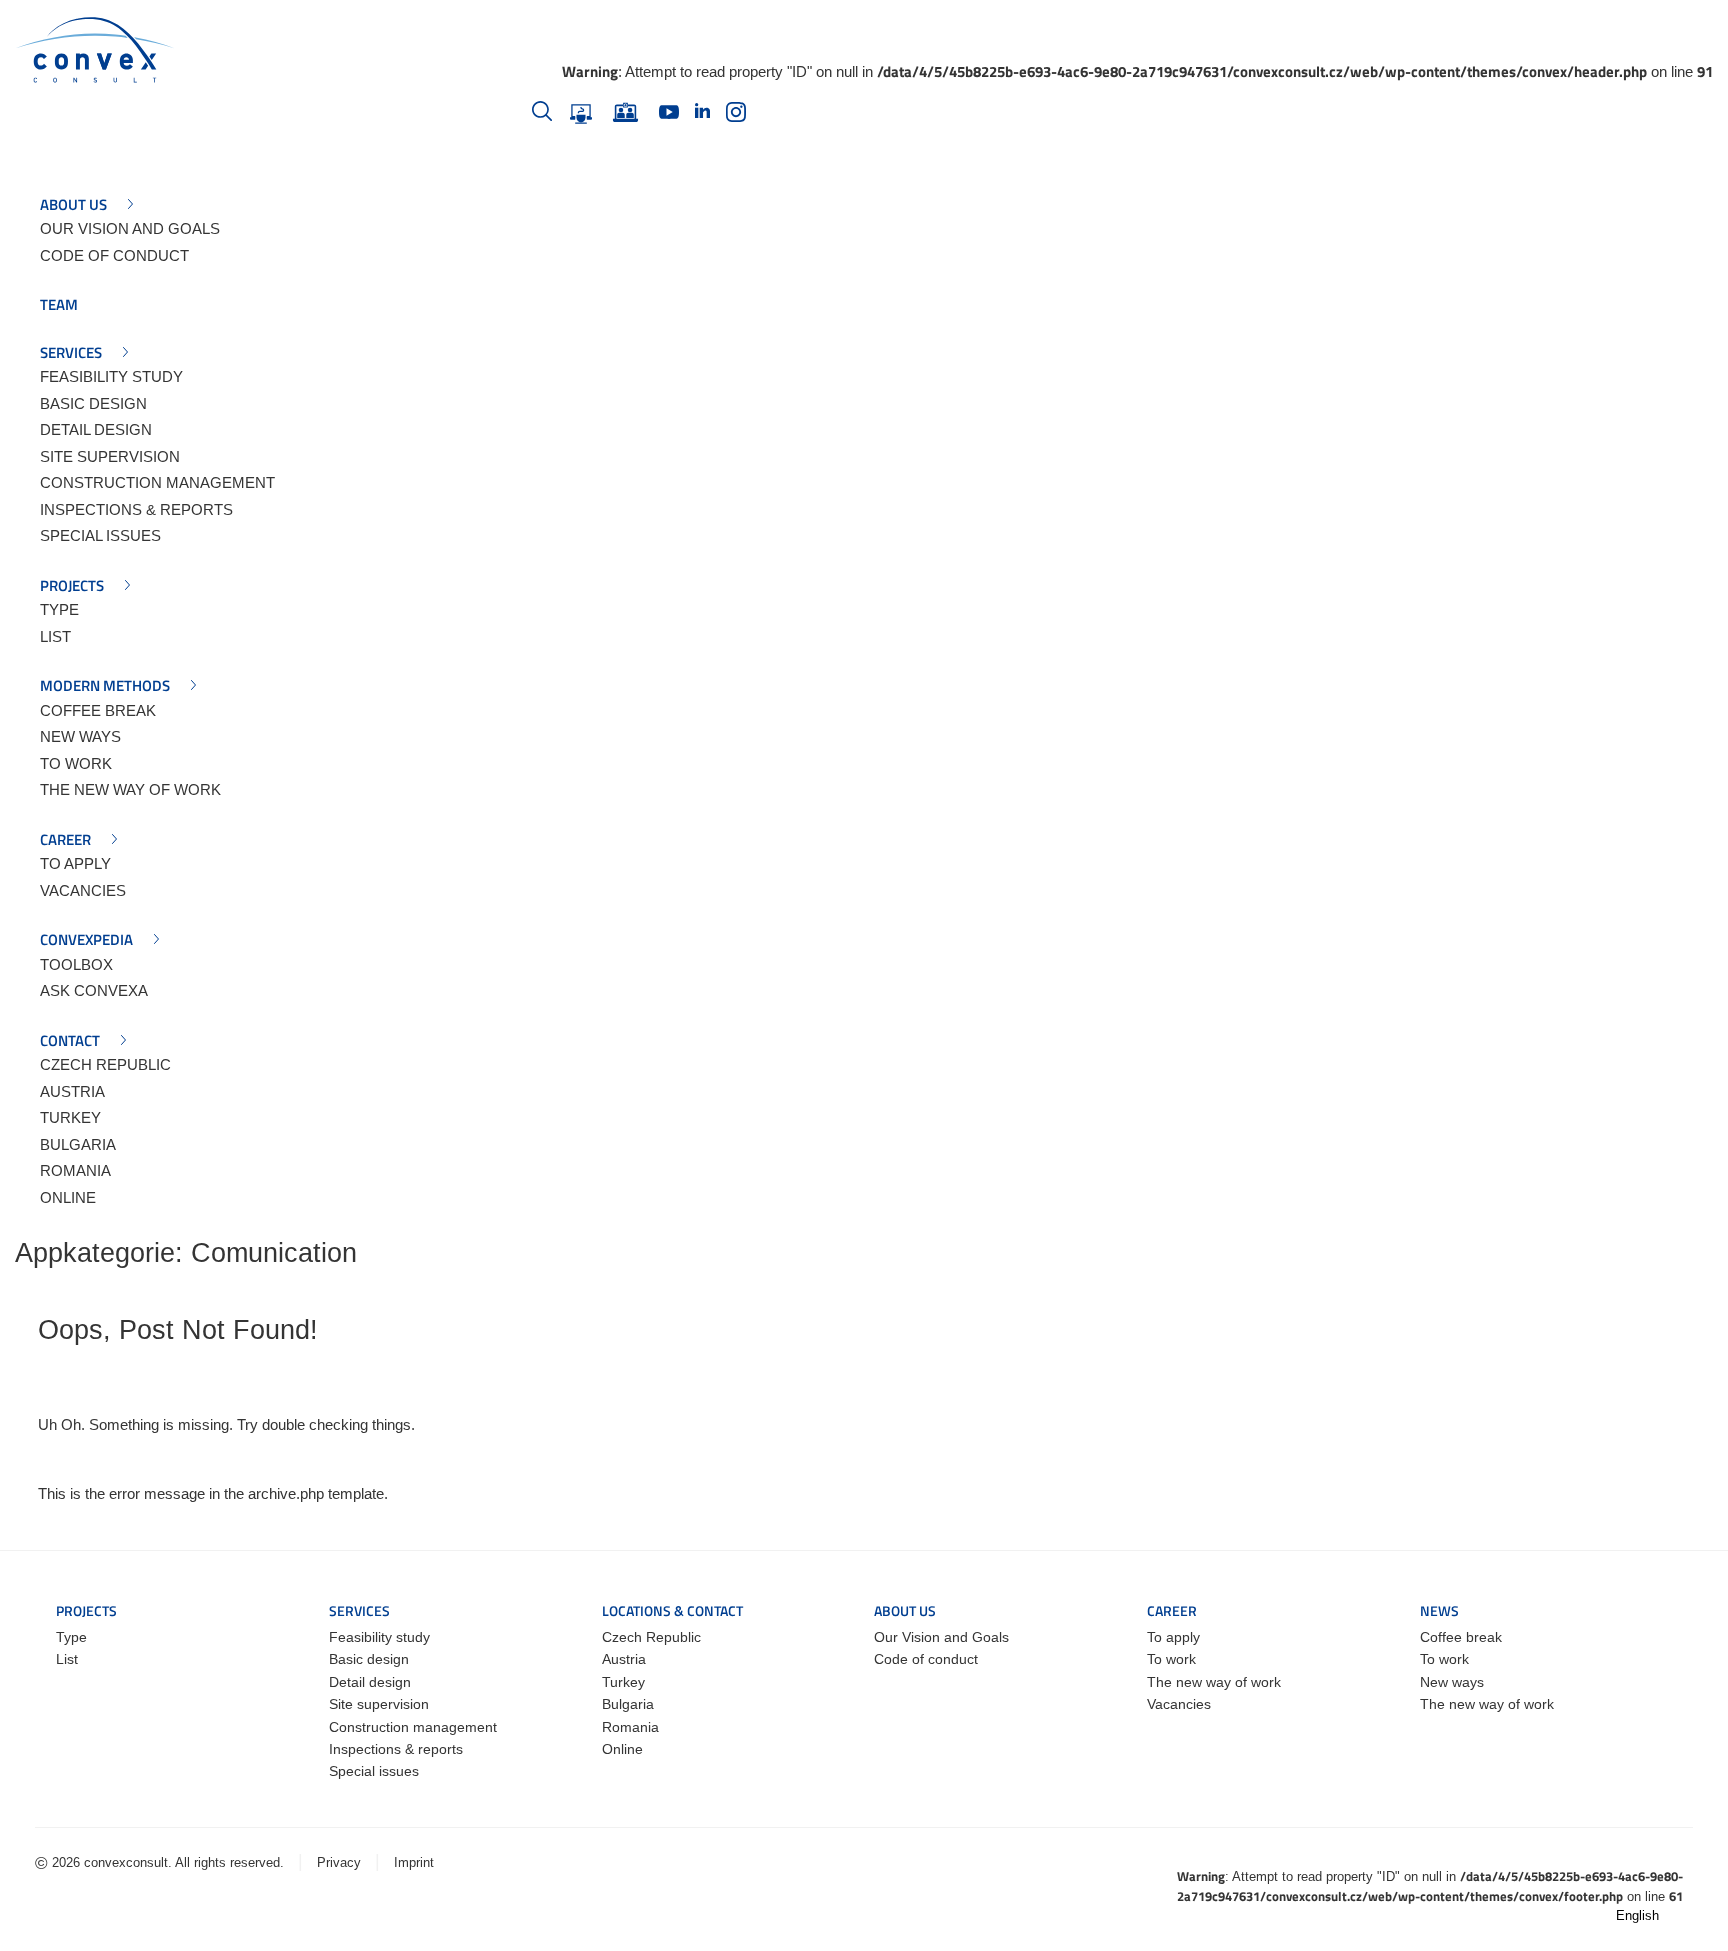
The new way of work (130, 789)
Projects (72, 586)
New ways (80, 736)
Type (59, 609)
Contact (70, 1041)
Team (59, 305)
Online (68, 1197)
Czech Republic (105, 1064)
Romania (75, 1170)
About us (73, 205)
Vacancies (83, 890)
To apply (75, 863)
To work (76, 763)
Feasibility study (111, 376)
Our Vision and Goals (130, 228)
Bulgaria (78, 1144)
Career (65, 840)
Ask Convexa (94, 990)
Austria (72, 1091)
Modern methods (105, 686)
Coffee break (98, 710)
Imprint (414, 1862)
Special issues (100, 535)
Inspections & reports (136, 509)
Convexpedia (86, 940)
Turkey (70, 1117)
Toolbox (76, 964)
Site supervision (110, 456)
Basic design (93, 403)
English (1639, 1915)
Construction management (157, 482)
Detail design (96, 429)
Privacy (339, 1862)
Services (71, 353)
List (55, 636)
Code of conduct (114, 255)
